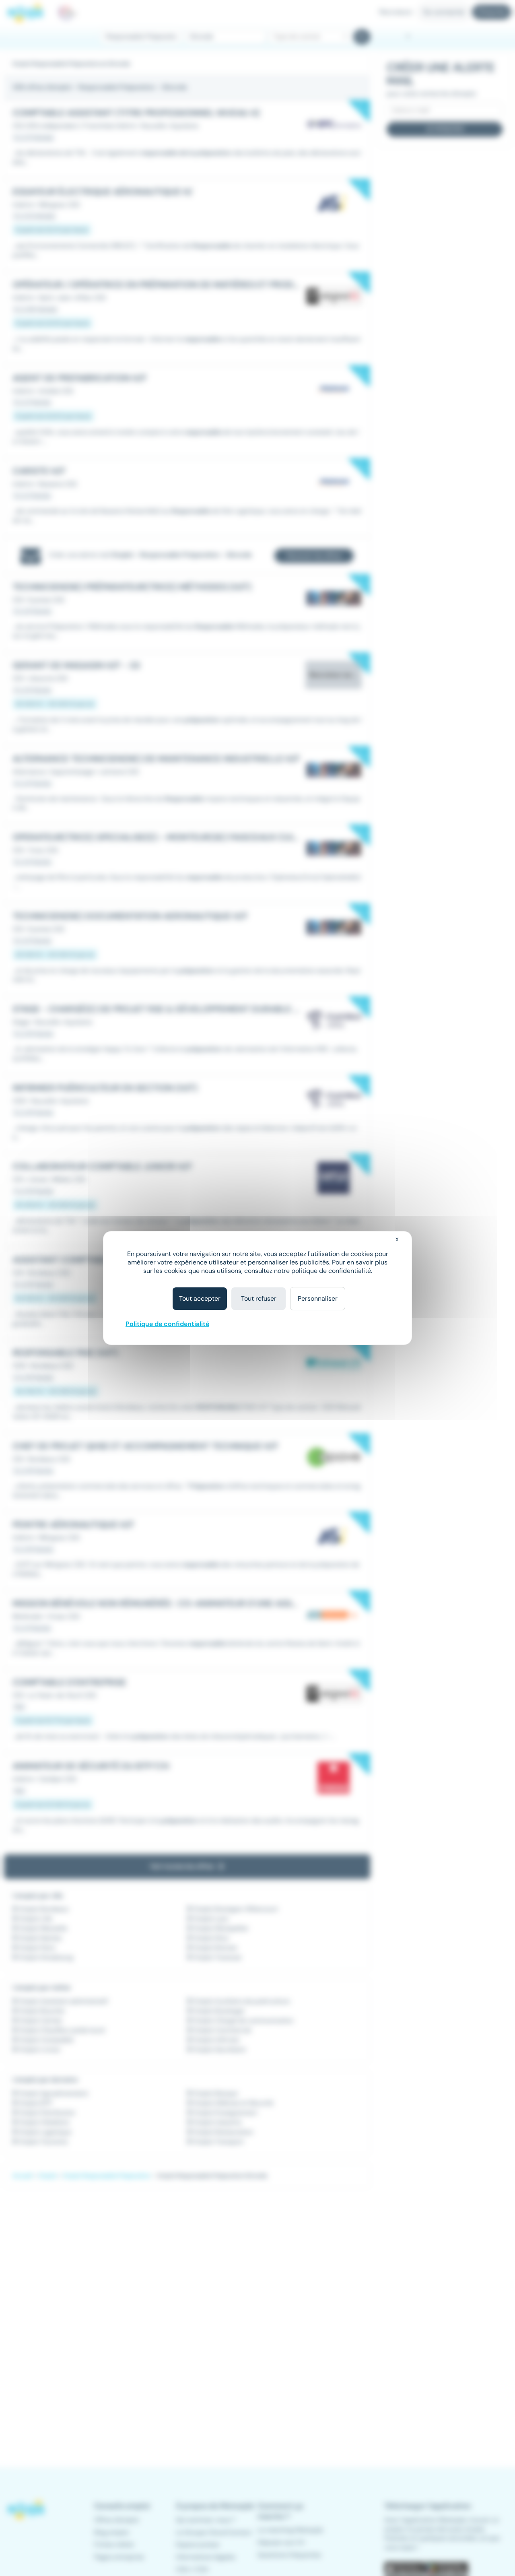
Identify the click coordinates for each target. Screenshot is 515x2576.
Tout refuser (259, 1298)
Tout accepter (200, 1298)
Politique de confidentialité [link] (167, 1324)
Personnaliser (318, 1298)
